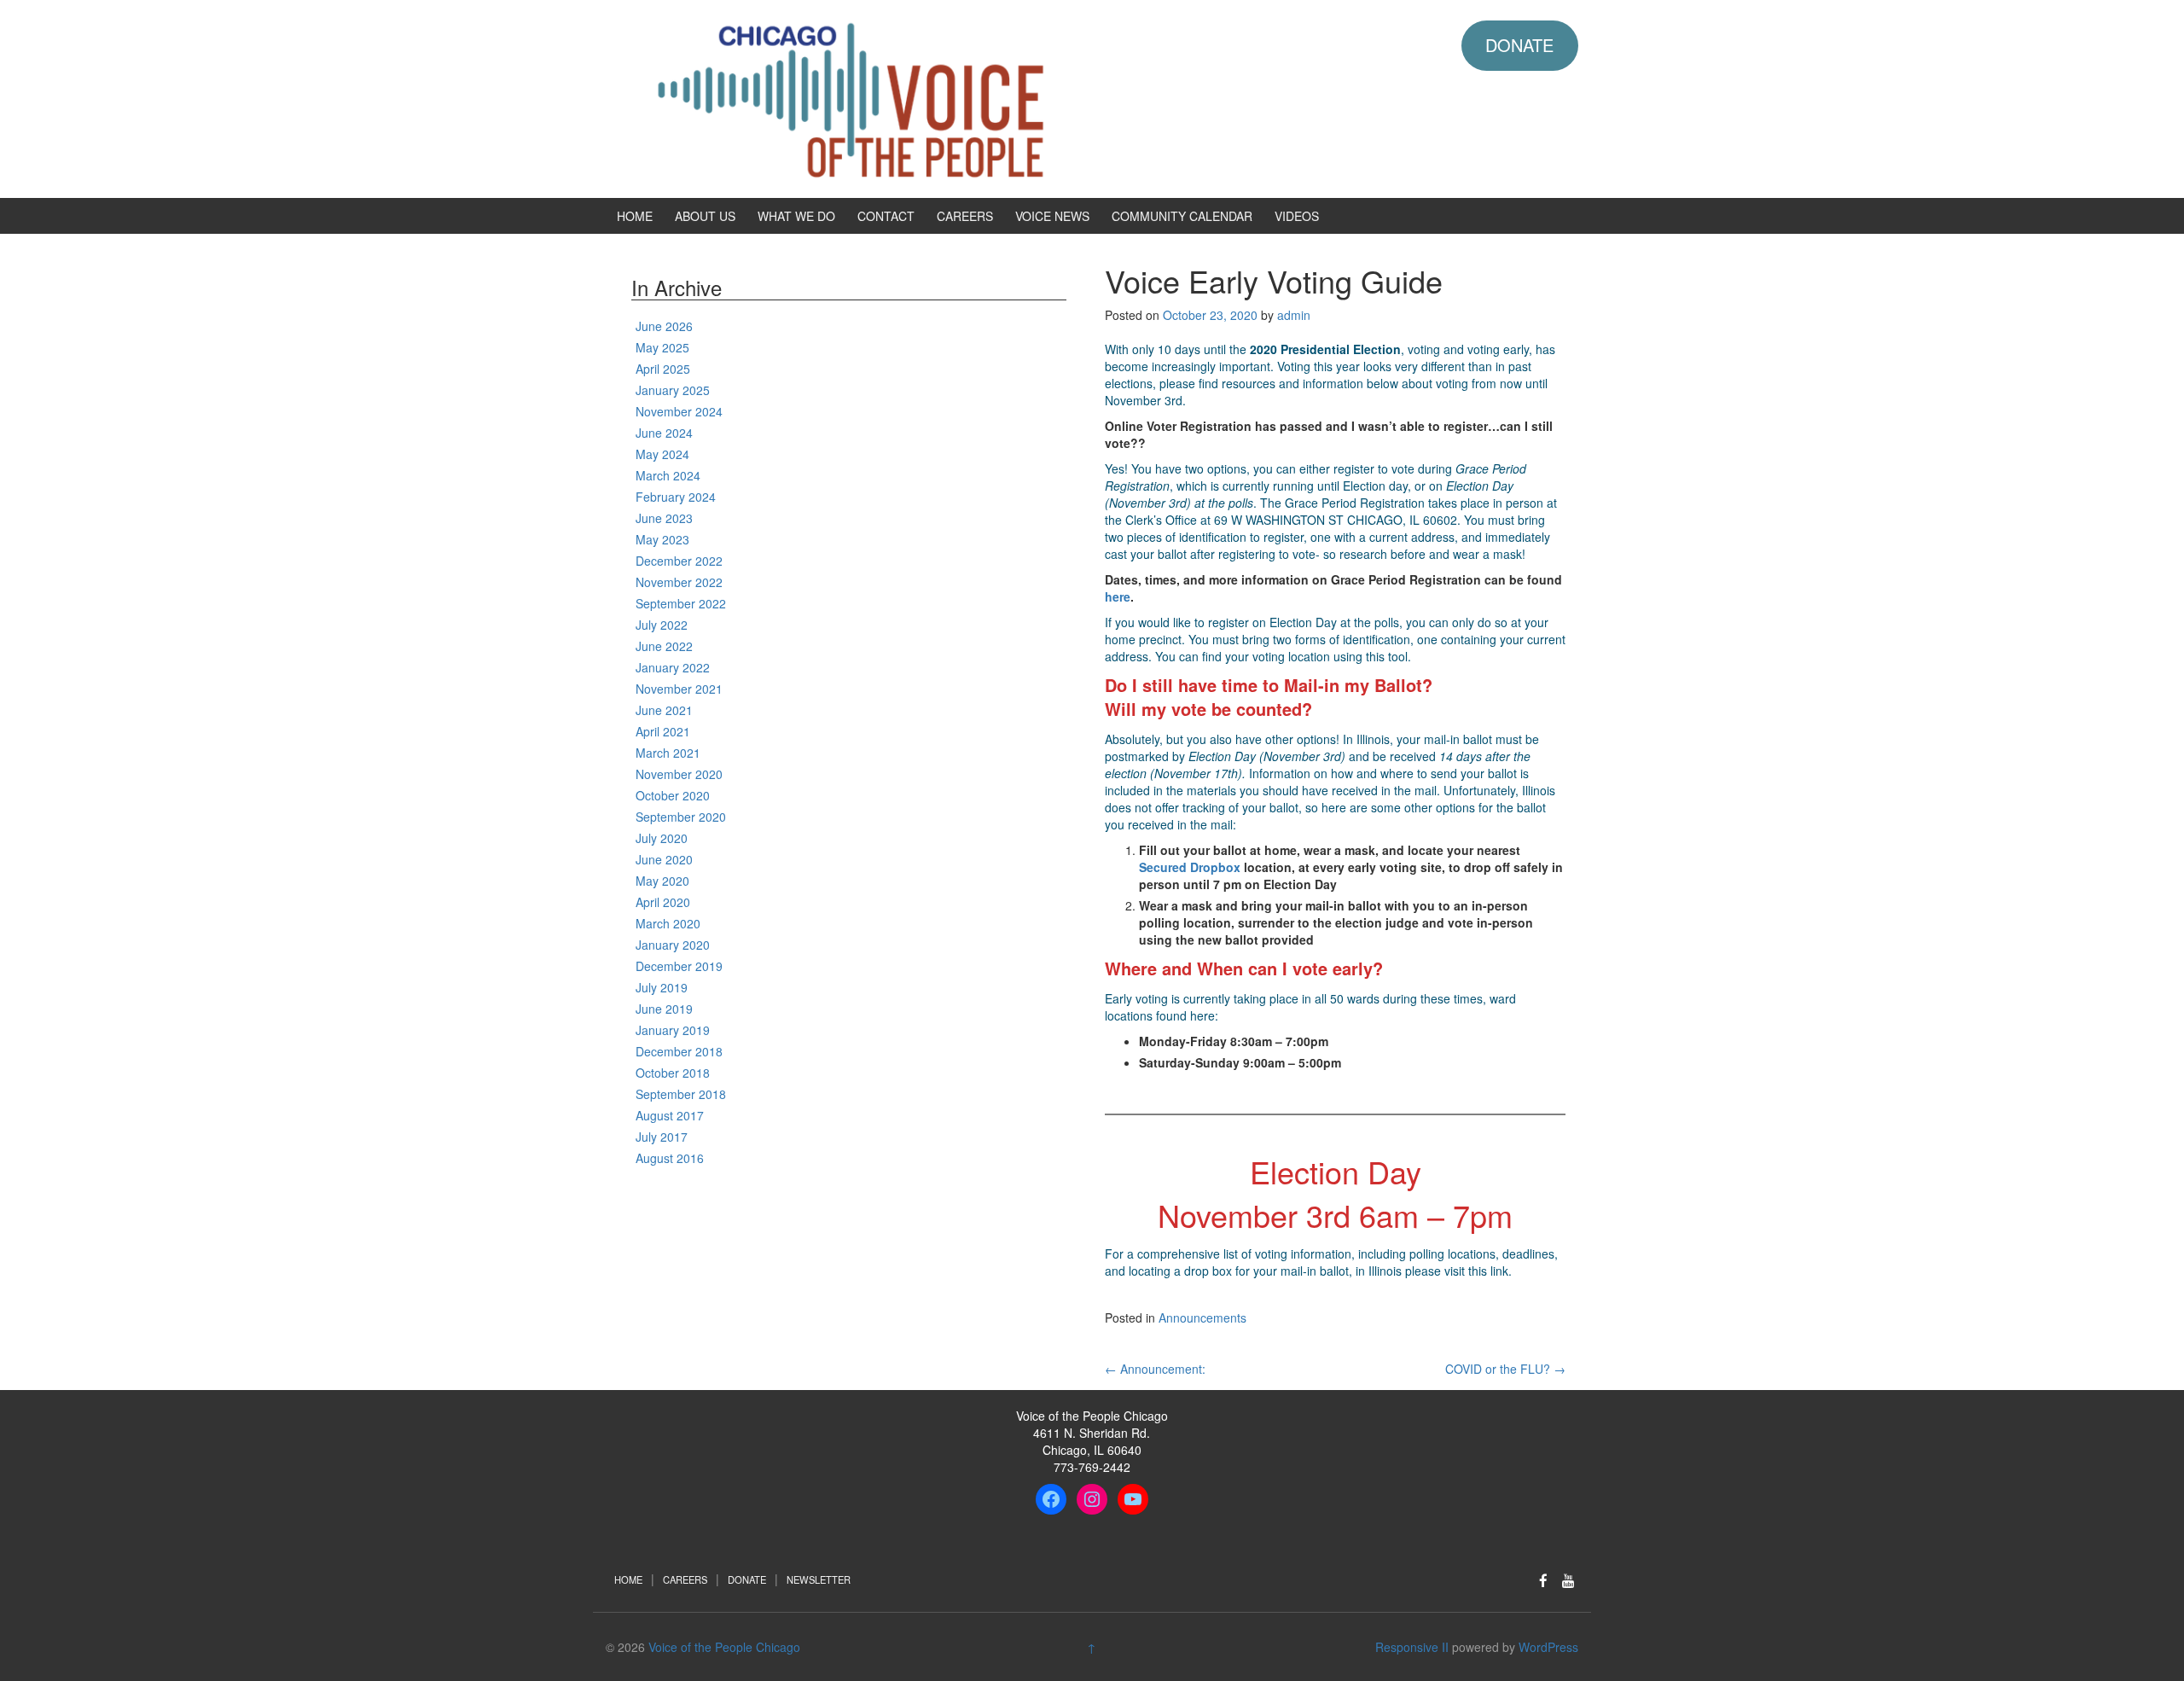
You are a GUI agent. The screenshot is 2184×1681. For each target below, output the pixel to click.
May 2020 (662, 881)
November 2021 (679, 689)
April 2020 (663, 902)
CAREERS (965, 216)
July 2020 (662, 838)
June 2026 (664, 326)
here (1202, 1015)
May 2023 (662, 539)
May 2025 (662, 347)
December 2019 (679, 966)
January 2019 (673, 1030)
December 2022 (679, 561)
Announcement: (1155, 1369)
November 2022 (679, 582)
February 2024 (676, 497)
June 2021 (664, 710)
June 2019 (664, 1009)
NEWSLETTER (819, 1579)
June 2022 (664, 646)
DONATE (1519, 45)
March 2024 (668, 475)
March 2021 (668, 753)
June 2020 (664, 859)
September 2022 (681, 603)
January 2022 (673, 667)
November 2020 (679, 774)
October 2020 (673, 795)
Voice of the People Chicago (724, 1647)
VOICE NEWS (1052, 216)
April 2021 (663, 731)
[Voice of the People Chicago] (926, 97)
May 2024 (662, 454)
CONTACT (886, 216)
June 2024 (664, 433)
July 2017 (662, 1137)
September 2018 (681, 1094)
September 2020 (681, 817)
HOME (635, 216)
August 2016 (670, 1158)
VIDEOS (1297, 216)
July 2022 (662, 625)
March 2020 (668, 923)
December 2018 (679, 1051)
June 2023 (664, 518)
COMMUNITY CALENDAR (1182, 216)
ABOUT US (705, 216)
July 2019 (662, 987)
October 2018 (673, 1073)
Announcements (1202, 1317)
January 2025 (673, 390)
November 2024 (679, 411)
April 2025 (663, 369)
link (1499, 1271)
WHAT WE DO (796, 216)
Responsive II (1412, 1647)
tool (1398, 656)
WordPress (1548, 1647)
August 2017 (670, 1115)
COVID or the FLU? (1505, 1369)
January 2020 (673, 945)
